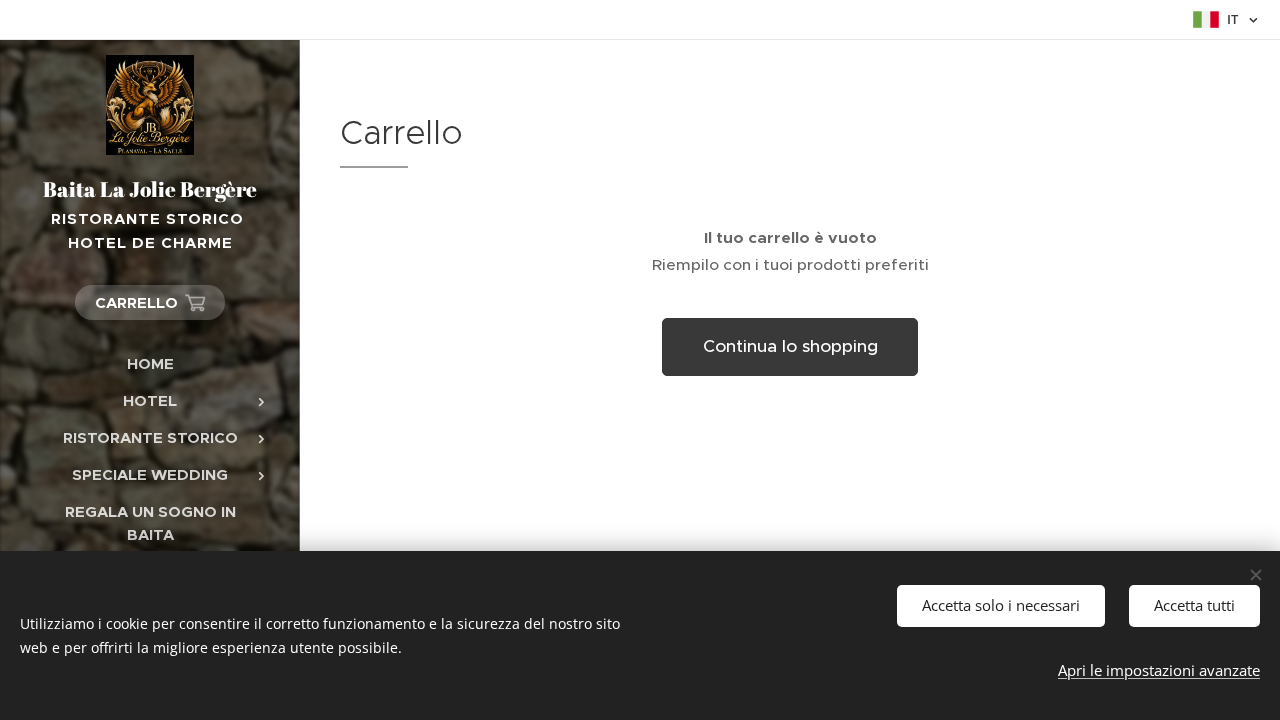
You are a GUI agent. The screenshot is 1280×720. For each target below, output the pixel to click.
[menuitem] (150, 363)
